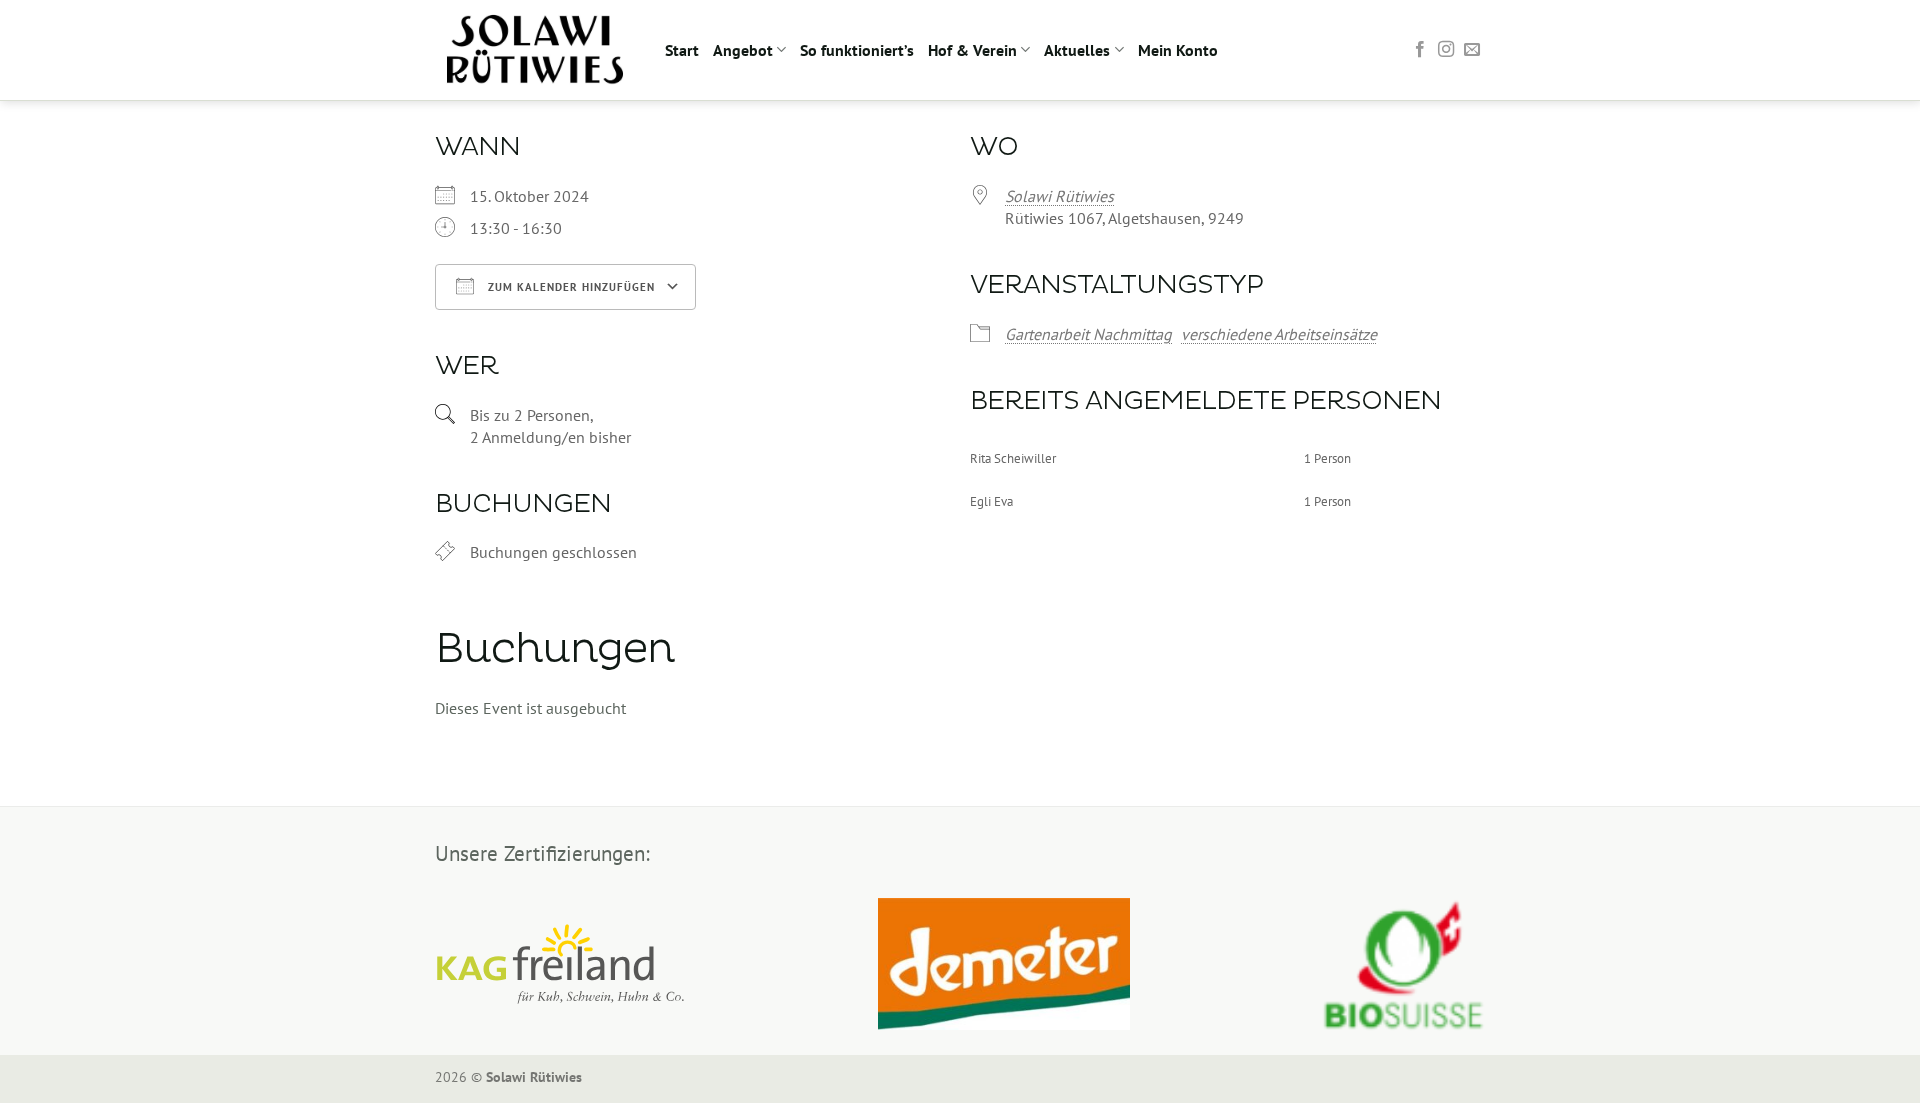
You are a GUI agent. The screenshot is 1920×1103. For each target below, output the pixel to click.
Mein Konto (1178, 50)
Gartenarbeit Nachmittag (1088, 334)
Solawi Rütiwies (1059, 196)
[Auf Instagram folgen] (1446, 50)
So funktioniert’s (857, 50)
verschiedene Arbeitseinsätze (1279, 334)
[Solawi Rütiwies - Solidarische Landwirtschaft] (535, 50)
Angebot (743, 50)
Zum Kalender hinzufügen (569, 287)
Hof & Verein (972, 50)
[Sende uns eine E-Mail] (1472, 50)
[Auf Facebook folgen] (1420, 50)
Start (682, 50)
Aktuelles (1077, 50)
